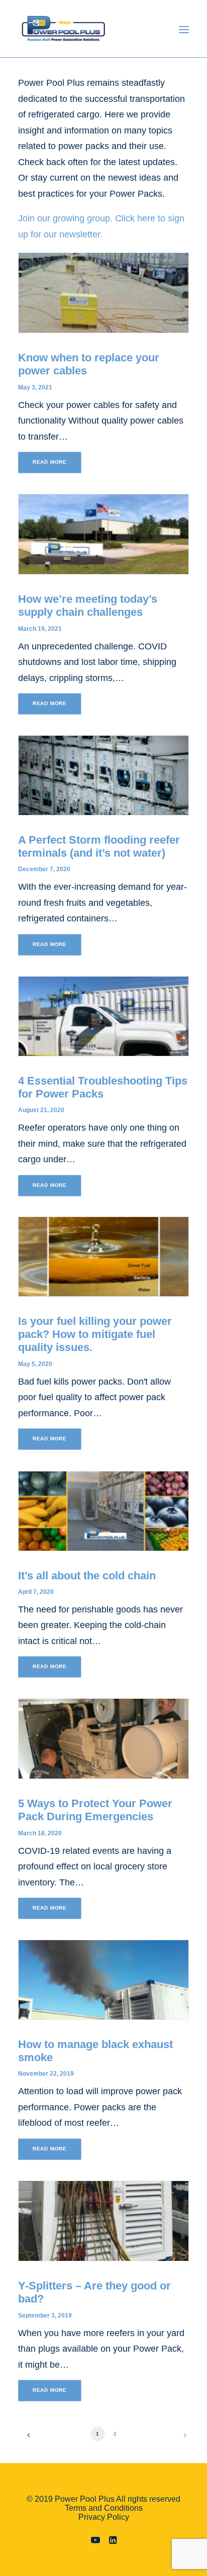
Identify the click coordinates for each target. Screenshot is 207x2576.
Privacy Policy (104, 2517)
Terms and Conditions (104, 2508)
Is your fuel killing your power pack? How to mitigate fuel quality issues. (95, 1334)
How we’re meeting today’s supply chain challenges (88, 605)
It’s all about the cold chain (87, 1576)
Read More (50, 462)
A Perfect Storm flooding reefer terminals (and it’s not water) (99, 846)
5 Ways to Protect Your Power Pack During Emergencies (95, 1810)
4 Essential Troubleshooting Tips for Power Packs (103, 1087)
